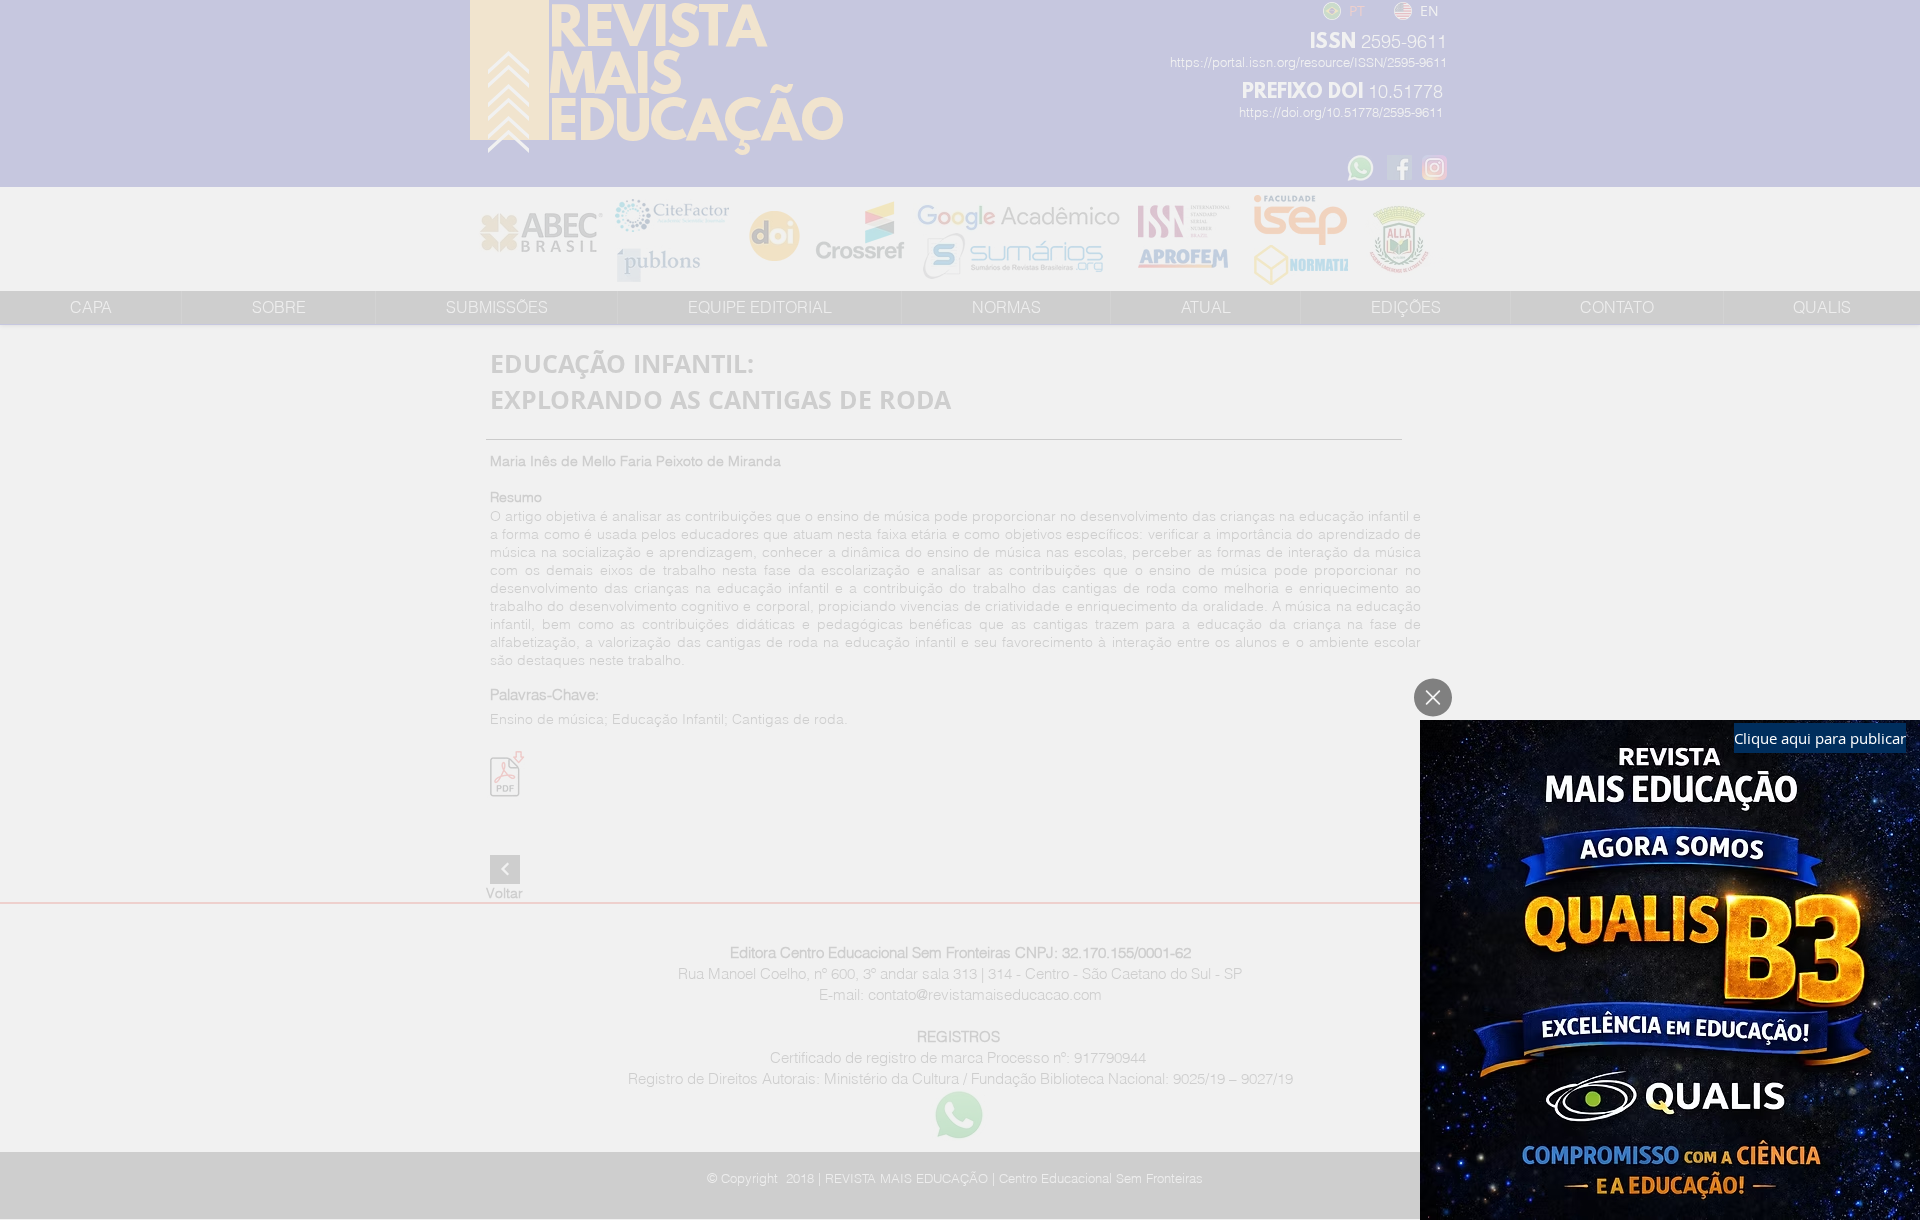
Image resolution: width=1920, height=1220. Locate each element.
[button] (1433, 697)
